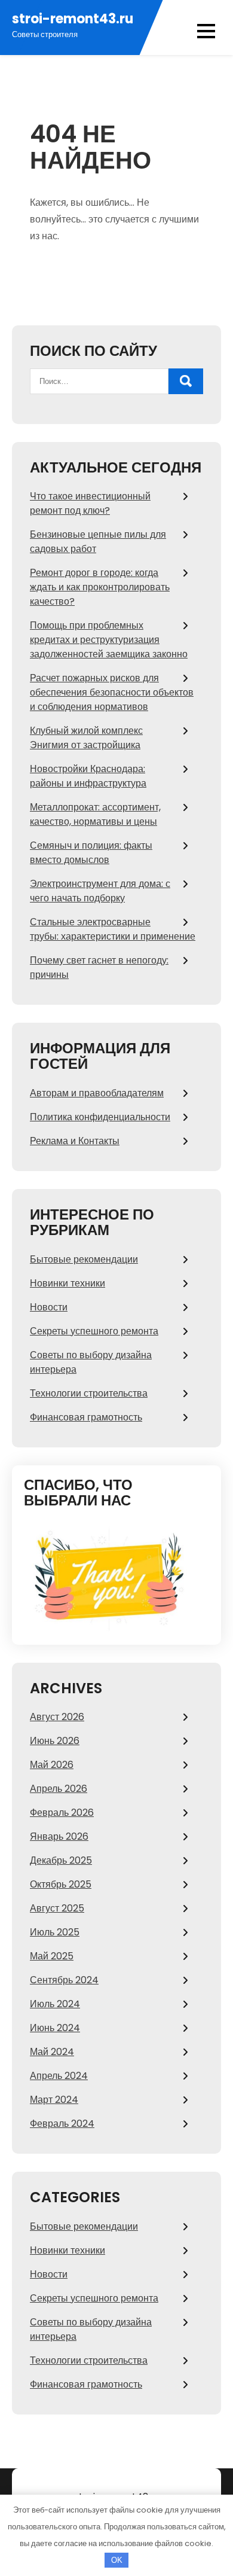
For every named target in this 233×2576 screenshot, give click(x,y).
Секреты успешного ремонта (94, 1331)
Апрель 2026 (59, 1789)
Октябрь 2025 (61, 1884)
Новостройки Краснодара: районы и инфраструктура (88, 776)
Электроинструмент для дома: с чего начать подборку (100, 891)
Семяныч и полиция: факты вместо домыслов (91, 853)
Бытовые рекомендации (84, 1259)
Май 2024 (52, 2052)
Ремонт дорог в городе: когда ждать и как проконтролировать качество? (100, 587)
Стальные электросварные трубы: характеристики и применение (113, 929)
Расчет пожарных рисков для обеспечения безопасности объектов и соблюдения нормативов (112, 692)
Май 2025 (52, 1956)
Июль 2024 (55, 2004)
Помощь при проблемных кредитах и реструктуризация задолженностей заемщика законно (109, 640)
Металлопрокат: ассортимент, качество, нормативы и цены (95, 814)
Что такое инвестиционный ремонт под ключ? (90, 503)
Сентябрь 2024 (64, 1980)
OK (117, 2560)
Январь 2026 (59, 1836)
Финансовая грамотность (86, 1417)
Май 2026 (52, 1765)
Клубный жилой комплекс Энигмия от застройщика (86, 738)
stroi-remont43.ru (73, 19)
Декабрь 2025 (61, 1860)
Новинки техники (68, 1283)
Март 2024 (54, 2100)
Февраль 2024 (62, 2124)
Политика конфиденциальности (100, 1117)
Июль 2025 (55, 1932)
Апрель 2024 (59, 2076)
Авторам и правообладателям (97, 1093)
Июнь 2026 (55, 1741)
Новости (49, 1307)
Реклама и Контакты (75, 1141)
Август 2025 (57, 1908)
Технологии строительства (89, 1393)
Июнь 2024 (55, 2028)
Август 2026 (57, 1717)
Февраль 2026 (62, 1813)
